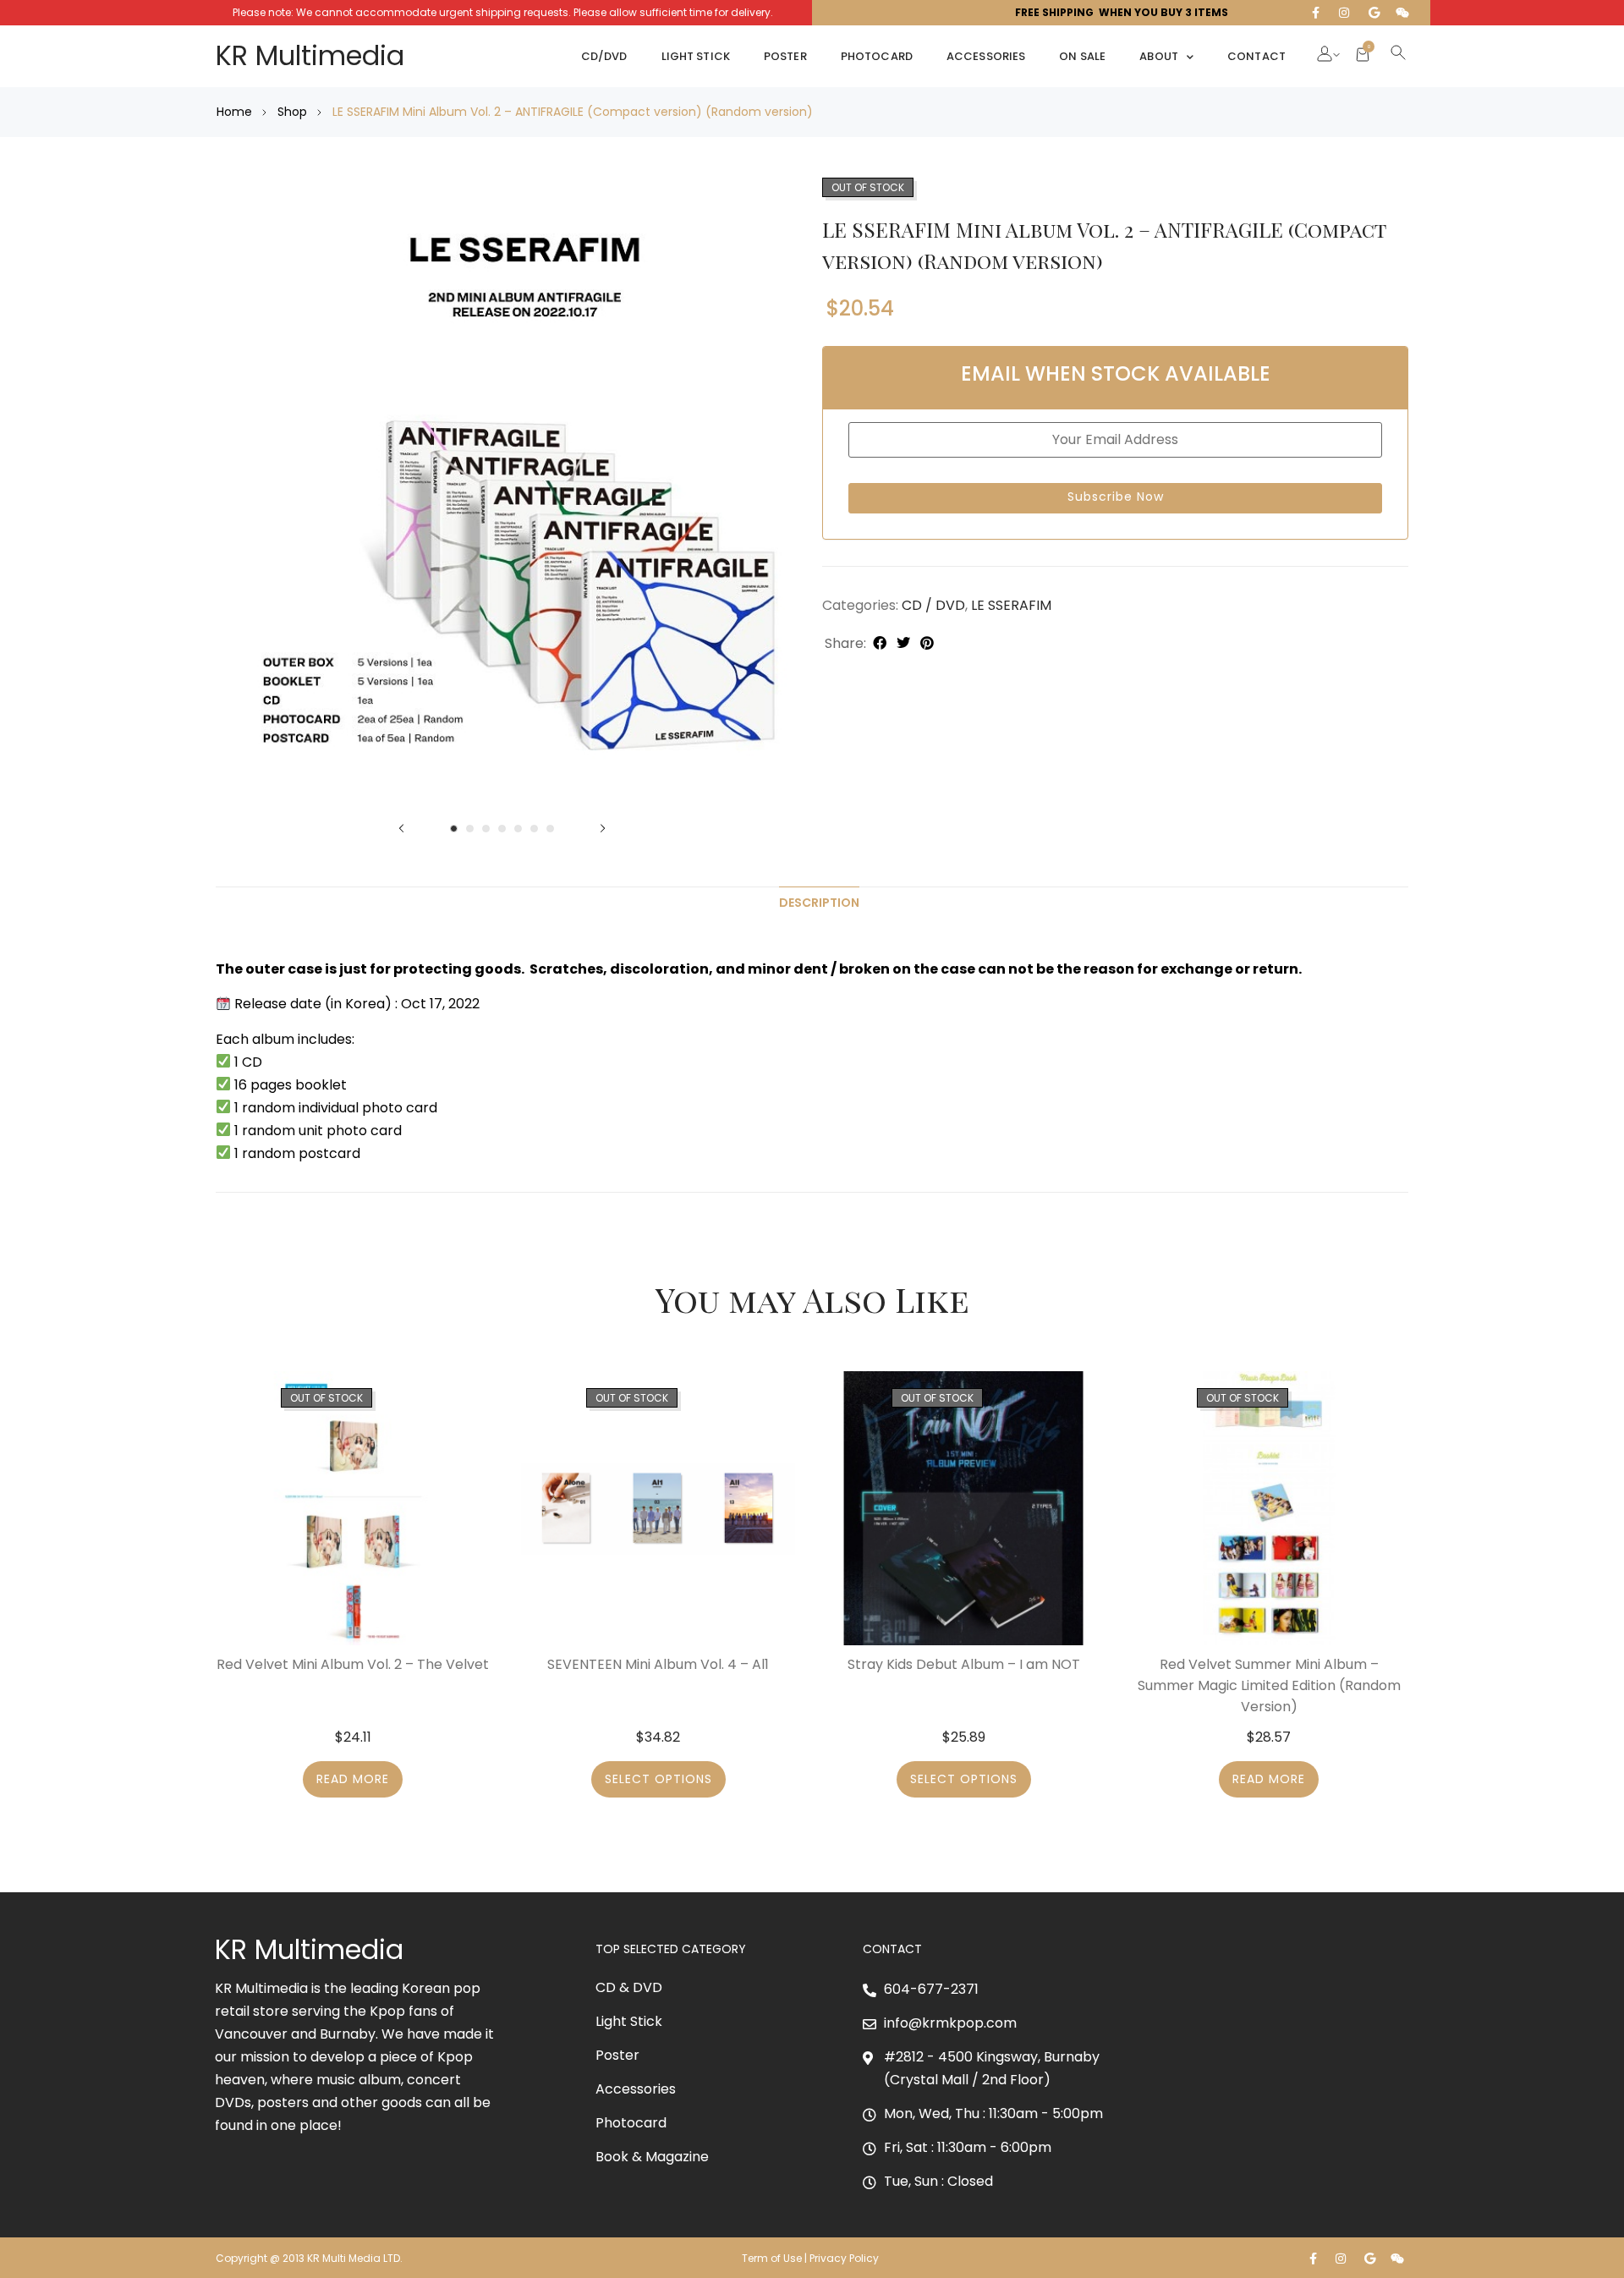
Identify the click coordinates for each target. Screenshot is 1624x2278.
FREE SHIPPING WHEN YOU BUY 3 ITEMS (1122, 12)
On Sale (1082, 56)
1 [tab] (454, 829)
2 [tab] (470, 829)
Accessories (986, 56)
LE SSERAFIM (1011, 605)
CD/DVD (604, 56)
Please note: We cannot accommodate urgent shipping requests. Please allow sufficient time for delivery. (503, 12)
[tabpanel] (502, 494)
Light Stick (696, 56)
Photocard (877, 56)
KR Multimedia (310, 55)
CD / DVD (933, 605)
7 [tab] (550, 829)
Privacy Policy (845, 2258)
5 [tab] (518, 829)
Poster (785, 56)
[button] (1325, 56)
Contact (1256, 56)
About (1159, 56)
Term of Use (772, 2258)
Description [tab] (819, 903)
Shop (292, 112)
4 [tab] (502, 829)
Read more (353, 1779)
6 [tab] (534, 829)
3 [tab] (486, 829)
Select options (658, 1779)
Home (234, 112)
